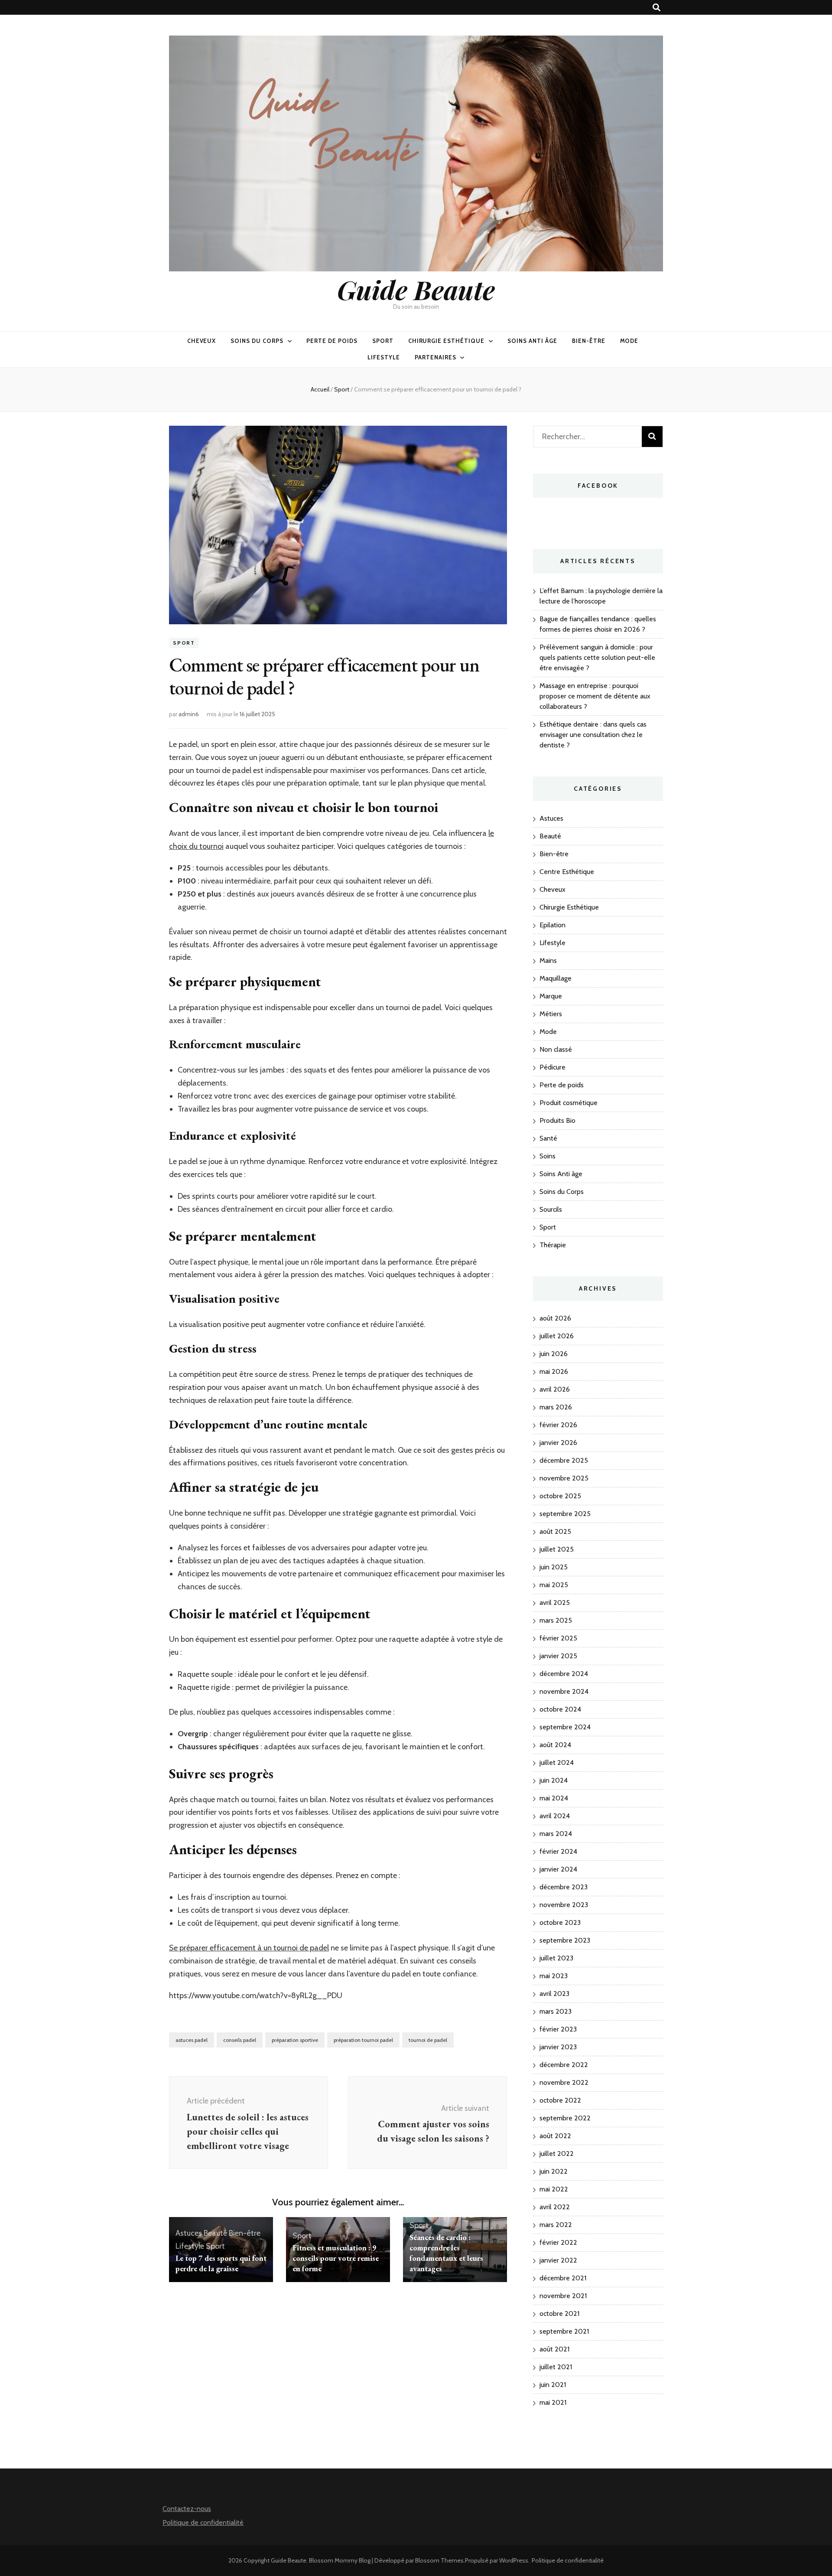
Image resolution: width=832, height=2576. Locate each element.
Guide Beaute (416, 289)
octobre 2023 (560, 1922)
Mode (629, 341)
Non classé (556, 1049)
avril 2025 (555, 1603)
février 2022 (558, 2242)
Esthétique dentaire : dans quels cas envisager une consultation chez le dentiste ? (593, 735)
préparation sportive (295, 2040)
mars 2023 (556, 2011)
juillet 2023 (556, 1958)
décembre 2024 (564, 1674)
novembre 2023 (564, 1905)
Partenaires (435, 357)
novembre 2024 (564, 1691)
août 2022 (555, 2136)
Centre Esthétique (567, 872)
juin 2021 (553, 2385)
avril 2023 (554, 1994)
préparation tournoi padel (363, 2040)
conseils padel (240, 2040)
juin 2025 (554, 1567)
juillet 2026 (557, 1336)
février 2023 (558, 2029)
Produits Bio (557, 1120)
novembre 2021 (563, 2296)
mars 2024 (556, 1834)
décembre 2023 (564, 1887)
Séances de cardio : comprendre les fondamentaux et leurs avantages (446, 2253)
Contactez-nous (187, 2509)
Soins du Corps (257, 341)
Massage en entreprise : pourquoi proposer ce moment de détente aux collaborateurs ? (595, 696)
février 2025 (558, 1638)
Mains (548, 960)
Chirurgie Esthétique (447, 341)
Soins (548, 1156)
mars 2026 (556, 1407)
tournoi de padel (428, 2040)
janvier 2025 (558, 1656)
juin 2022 (554, 2171)
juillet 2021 (556, 2367)
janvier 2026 (558, 1443)
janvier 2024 (558, 1869)
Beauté (215, 2233)
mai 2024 (554, 1798)
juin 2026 (554, 1354)
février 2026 (558, 1425)
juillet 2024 (557, 1762)
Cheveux (202, 341)
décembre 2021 (563, 2278)
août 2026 (555, 1318)
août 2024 (555, 1745)
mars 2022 (556, 2225)
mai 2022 (554, 2189)
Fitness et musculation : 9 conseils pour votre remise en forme (336, 2258)
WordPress (514, 2560)
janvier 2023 (558, 2047)
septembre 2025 (565, 1514)
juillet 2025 (557, 1549)
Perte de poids (332, 341)
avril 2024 (555, 1816)
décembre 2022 (564, 2065)
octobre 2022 (560, 2100)
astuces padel (192, 2040)
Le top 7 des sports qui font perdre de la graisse (221, 2263)
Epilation (552, 925)
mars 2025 (556, 1620)
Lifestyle (384, 357)
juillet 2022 (557, 2154)
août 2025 (555, 1531)
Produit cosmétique (569, 1103)
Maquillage (556, 978)
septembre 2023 (565, 1940)
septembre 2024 (565, 1727)
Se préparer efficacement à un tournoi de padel (249, 1948)
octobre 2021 (559, 2314)
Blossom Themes (439, 2560)
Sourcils (551, 1209)
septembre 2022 (565, 2118)
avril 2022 (555, 2207)
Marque (551, 996)
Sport (383, 341)
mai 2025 (554, 1585)
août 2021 (554, 2349)
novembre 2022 (564, 2082)
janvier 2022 (558, 2260)
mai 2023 (554, 1976)
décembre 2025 (564, 1460)
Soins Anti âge (532, 341)
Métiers (551, 1014)
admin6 (189, 714)
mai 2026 (554, 1371)
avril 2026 (555, 1389)
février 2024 (558, 1851)
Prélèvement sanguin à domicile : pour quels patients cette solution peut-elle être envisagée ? (597, 657)
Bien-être (589, 341)
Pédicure (552, 1067)
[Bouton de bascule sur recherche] (656, 8)
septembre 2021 (564, 2331)
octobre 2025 (560, 1496)
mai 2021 (553, 2402)
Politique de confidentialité (203, 2522)
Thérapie (553, 1245)
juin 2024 (554, 1780)
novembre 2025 (564, 1478)
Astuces (189, 2233)
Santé (548, 1138)
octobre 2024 (560, 1709)
